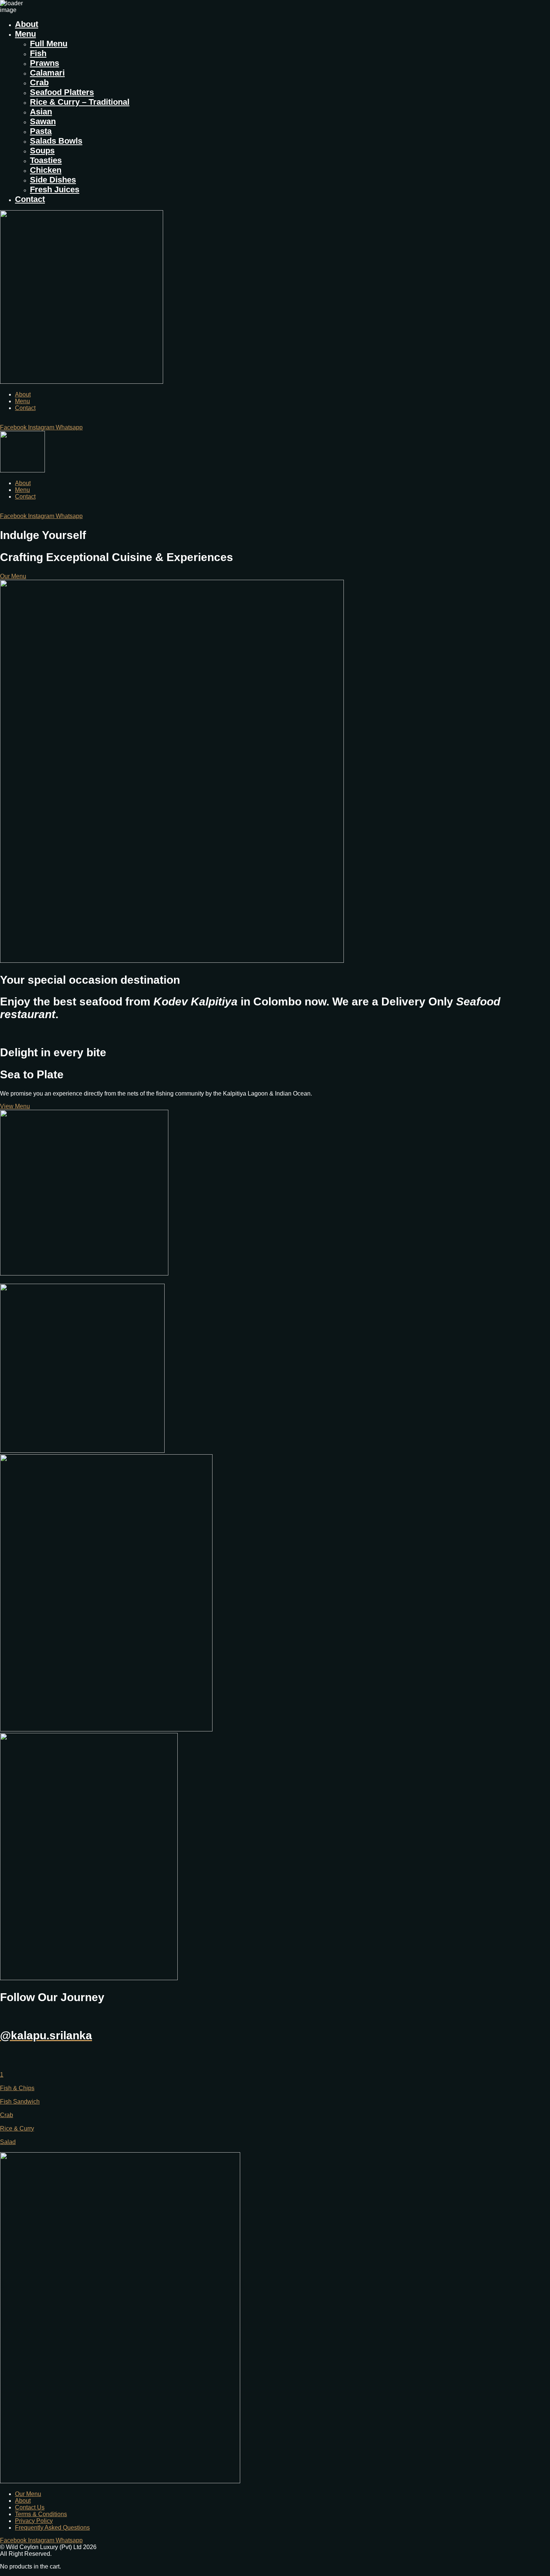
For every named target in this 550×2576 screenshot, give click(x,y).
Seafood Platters (62, 92)
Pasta (41, 131)
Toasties (46, 160)
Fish (38, 53)
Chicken (46, 170)
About (27, 24)
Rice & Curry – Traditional (80, 102)
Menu (25, 34)
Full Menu (49, 44)
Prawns (45, 63)
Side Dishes (53, 180)
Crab (39, 82)
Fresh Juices (55, 189)
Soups (42, 151)
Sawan (43, 121)
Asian (41, 112)
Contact (30, 199)
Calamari (47, 73)
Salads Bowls (56, 141)
